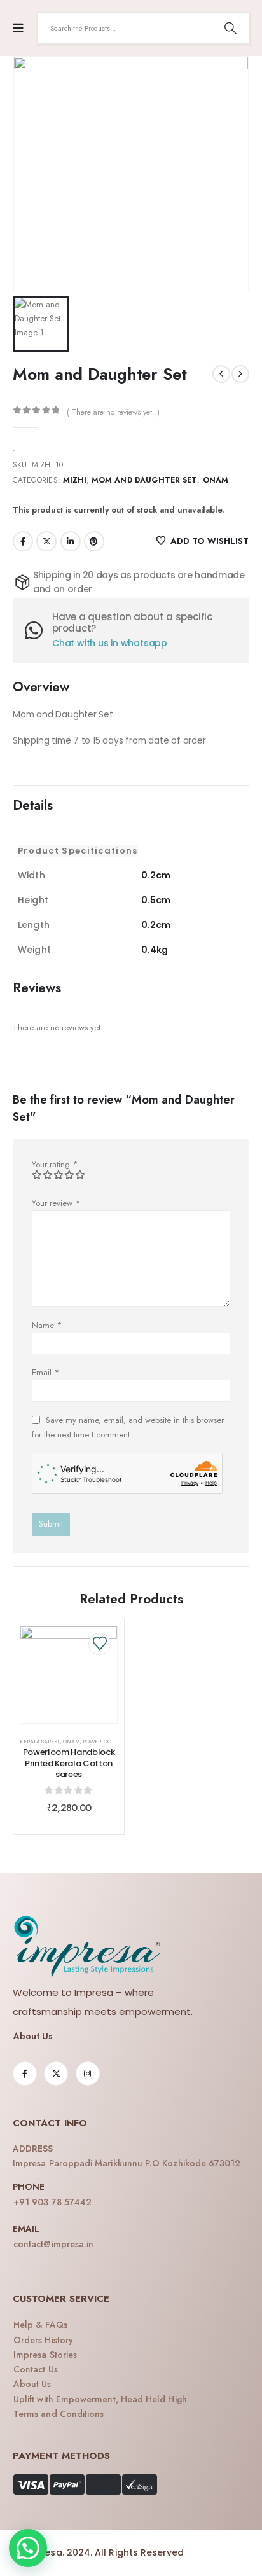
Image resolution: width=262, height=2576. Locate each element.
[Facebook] (25, 2074)
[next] (240, 374)
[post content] (69, 1675)
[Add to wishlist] (100, 1644)
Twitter (46, 541)
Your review (56, 1203)
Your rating (55, 1164)
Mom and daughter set (144, 480)
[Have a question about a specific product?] (38, 630)
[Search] (230, 28)
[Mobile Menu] (18, 28)
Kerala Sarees (40, 1742)
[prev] (221, 374)
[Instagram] (88, 2074)
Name (47, 1325)
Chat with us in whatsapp (110, 643)
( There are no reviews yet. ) (113, 412)
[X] (56, 2074)
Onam (216, 480)
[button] (28, 2548)
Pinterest (94, 541)
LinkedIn (71, 541)
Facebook (23, 541)
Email (45, 1372)
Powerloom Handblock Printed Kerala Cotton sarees (69, 1763)
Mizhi (75, 480)
